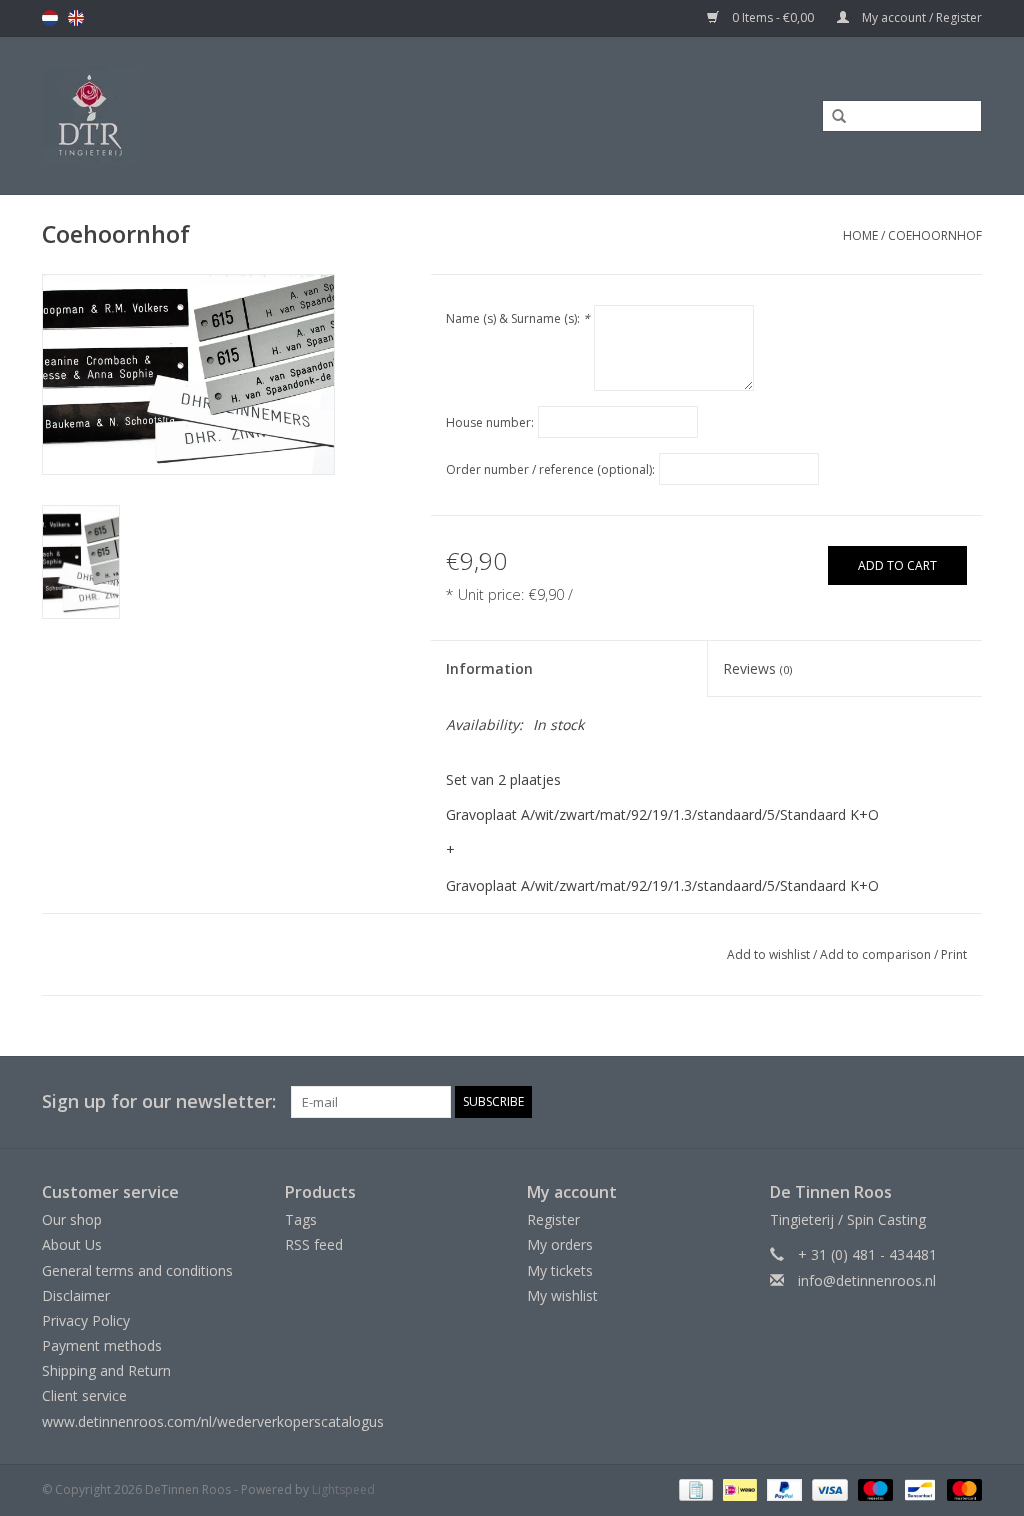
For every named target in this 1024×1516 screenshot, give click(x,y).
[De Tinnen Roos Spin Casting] (212, 115)
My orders (560, 1244)
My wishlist (562, 1295)
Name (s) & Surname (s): (518, 318)
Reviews (757, 668)
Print (954, 954)
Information (489, 668)
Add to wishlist (768, 954)
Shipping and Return (106, 1370)
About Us (72, 1244)
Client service (84, 1395)
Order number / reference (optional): (550, 469)
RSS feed (314, 1244)
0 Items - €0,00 (773, 17)
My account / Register (920, 17)
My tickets (560, 1270)
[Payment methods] (694, 1488)
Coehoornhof (935, 235)
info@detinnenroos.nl (867, 1280)
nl (50, 18)
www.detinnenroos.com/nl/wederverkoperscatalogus (213, 1421)
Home (860, 235)
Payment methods (102, 1345)
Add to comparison (877, 954)
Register (553, 1219)
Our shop (72, 1219)
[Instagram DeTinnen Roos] (966, 1102)
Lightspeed (343, 1489)
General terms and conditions (137, 1270)
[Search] (832, 117)
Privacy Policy (86, 1320)
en (76, 18)
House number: (490, 422)
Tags (301, 1219)
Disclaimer (76, 1295)
